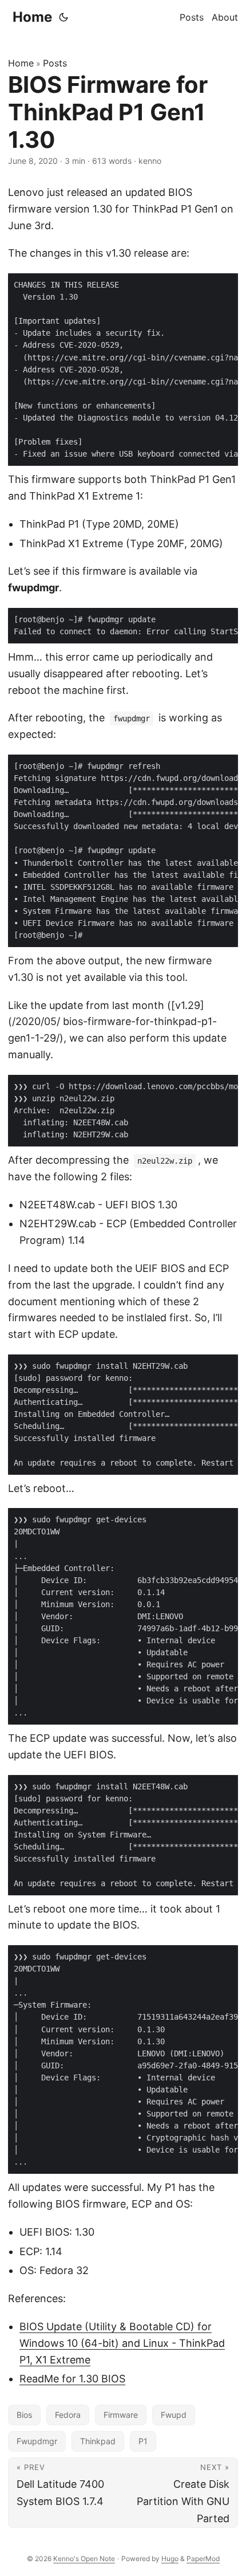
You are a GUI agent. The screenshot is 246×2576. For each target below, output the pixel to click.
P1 (143, 2441)
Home (32, 17)
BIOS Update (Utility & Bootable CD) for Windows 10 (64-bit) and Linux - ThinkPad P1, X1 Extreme (122, 2343)
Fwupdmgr (37, 2441)
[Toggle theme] (64, 17)
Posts (55, 63)
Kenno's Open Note (84, 2559)
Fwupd (174, 2415)
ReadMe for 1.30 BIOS (72, 2379)
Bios (24, 2415)
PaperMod (203, 2559)
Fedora (68, 2415)
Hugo (170, 2559)
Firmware (121, 2415)
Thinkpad (98, 2441)
